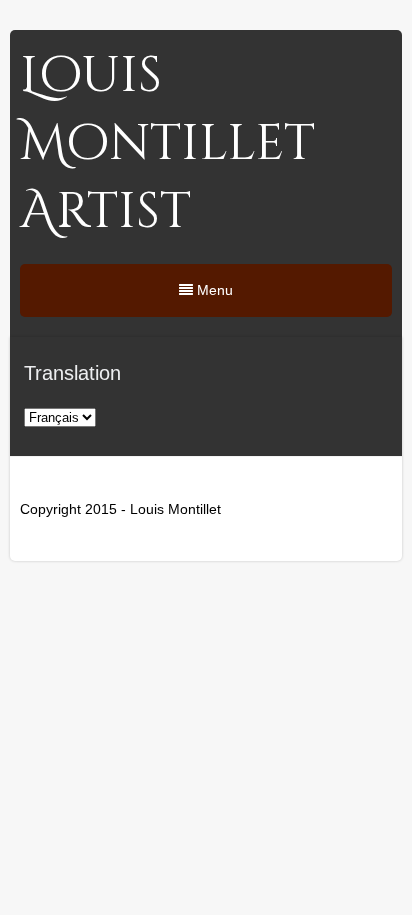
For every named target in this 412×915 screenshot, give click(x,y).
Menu (213, 290)
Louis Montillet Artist (167, 144)
